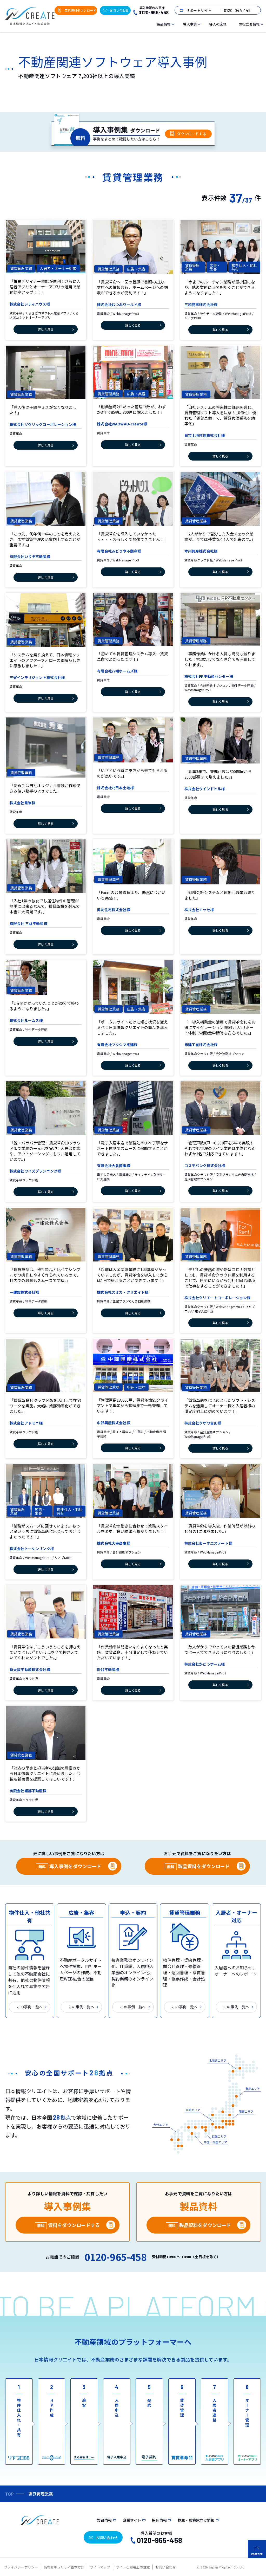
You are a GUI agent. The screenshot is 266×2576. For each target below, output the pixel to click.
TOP (9, 2494)
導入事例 (190, 24)
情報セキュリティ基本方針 (64, 2567)
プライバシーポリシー (21, 2567)
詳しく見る (46, 329)
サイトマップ (100, 2567)
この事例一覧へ (30, 2007)
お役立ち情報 (249, 24)
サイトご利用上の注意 (133, 2567)
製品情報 (164, 24)
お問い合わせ (166, 2567)
